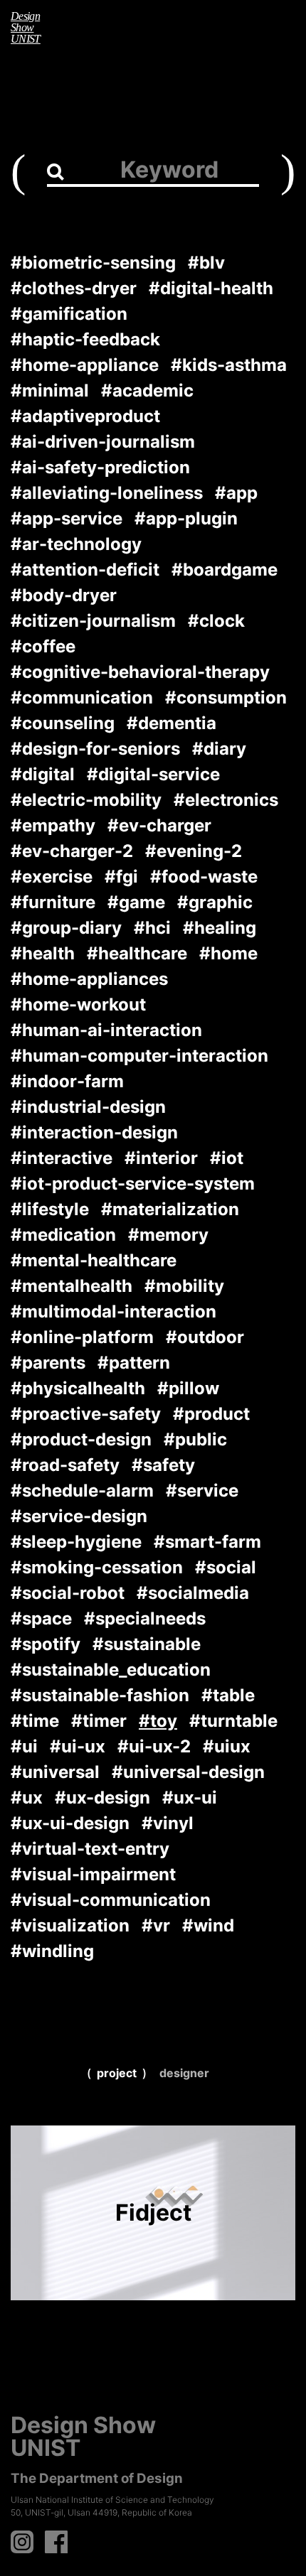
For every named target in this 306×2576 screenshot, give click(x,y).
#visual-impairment (93, 1874)
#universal (55, 1772)
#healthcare (137, 953)
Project (117, 2073)
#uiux (227, 1746)
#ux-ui (190, 1798)
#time (35, 1721)
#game (136, 902)
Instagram (22, 2542)
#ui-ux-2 (154, 1746)
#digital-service (153, 774)
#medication (63, 1235)
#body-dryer (64, 595)
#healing (220, 928)
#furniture (53, 902)
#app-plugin (186, 518)
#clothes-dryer (74, 288)
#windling (52, 1951)
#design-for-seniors (95, 749)
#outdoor (205, 1337)
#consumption (226, 697)
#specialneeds (145, 1618)
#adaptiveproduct (85, 416)
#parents (48, 1363)
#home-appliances (89, 979)
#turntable (233, 1721)
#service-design (79, 1516)
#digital (43, 774)
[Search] (56, 171)
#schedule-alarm (82, 1491)
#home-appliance (85, 365)
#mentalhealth (72, 1286)
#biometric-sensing (93, 263)
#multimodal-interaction (114, 1311)
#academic (147, 390)
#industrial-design (88, 1107)
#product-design (81, 1439)
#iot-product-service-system (133, 1184)
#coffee (43, 646)
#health (43, 953)
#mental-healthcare (94, 1260)
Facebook (56, 2542)
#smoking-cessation (97, 1567)
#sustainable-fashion (100, 1695)
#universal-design (188, 1772)
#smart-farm (207, 1542)
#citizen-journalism (93, 621)
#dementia (172, 723)
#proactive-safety (86, 1414)
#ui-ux (78, 1746)
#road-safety (65, 1465)
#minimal (50, 390)
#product (211, 1414)
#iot (227, 1158)
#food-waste (204, 877)
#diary (219, 749)
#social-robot (68, 1593)
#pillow (188, 1388)
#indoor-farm (67, 1081)
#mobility (184, 1286)
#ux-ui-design (70, 1823)
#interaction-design (94, 1132)
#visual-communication (111, 1900)
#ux (27, 1798)
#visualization (70, 1925)
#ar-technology (76, 544)
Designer (184, 2073)
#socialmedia (193, 1593)
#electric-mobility (86, 800)
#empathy (53, 825)
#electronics (226, 800)
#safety (163, 1465)
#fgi (121, 877)
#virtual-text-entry (90, 1849)
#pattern (134, 1363)
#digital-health (211, 288)
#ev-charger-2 (72, 851)
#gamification (69, 314)
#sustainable (147, 1644)
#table (228, 1695)
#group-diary (66, 928)
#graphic (215, 902)
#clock (216, 621)
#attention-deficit (85, 570)
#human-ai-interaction (106, 1030)
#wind (208, 1925)
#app (236, 493)
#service (202, 1491)
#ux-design (102, 1798)
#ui (24, 1746)
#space (41, 1618)
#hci (152, 928)
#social (226, 1567)
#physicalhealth (78, 1388)
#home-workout (78, 1004)
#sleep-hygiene (76, 1542)
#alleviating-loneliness (107, 493)
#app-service (67, 518)
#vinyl (168, 1823)
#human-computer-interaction (139, 1056)
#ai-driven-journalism (103, 442)
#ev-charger (159, 825)
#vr (156, 1925)
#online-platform (82, 1337)
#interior (161, 1158)
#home (228, 953)
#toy (158, 1721)
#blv (206, 263)
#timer (99, 1721)
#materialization (170, 1209)
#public (195, 1439)
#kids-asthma (229, 365)
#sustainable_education (111, 1670)
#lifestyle (50, 1209)
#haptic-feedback (85, 339)
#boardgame (225, 570)
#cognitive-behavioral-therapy (140, 672)
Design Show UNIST (26, 27)
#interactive (62, 1158)
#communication (82, 697)
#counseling (63, 723)
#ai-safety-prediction (100, 467)
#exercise (52, 877)
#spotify (46, 1644)
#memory (168, 1235)
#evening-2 (194, 851)
